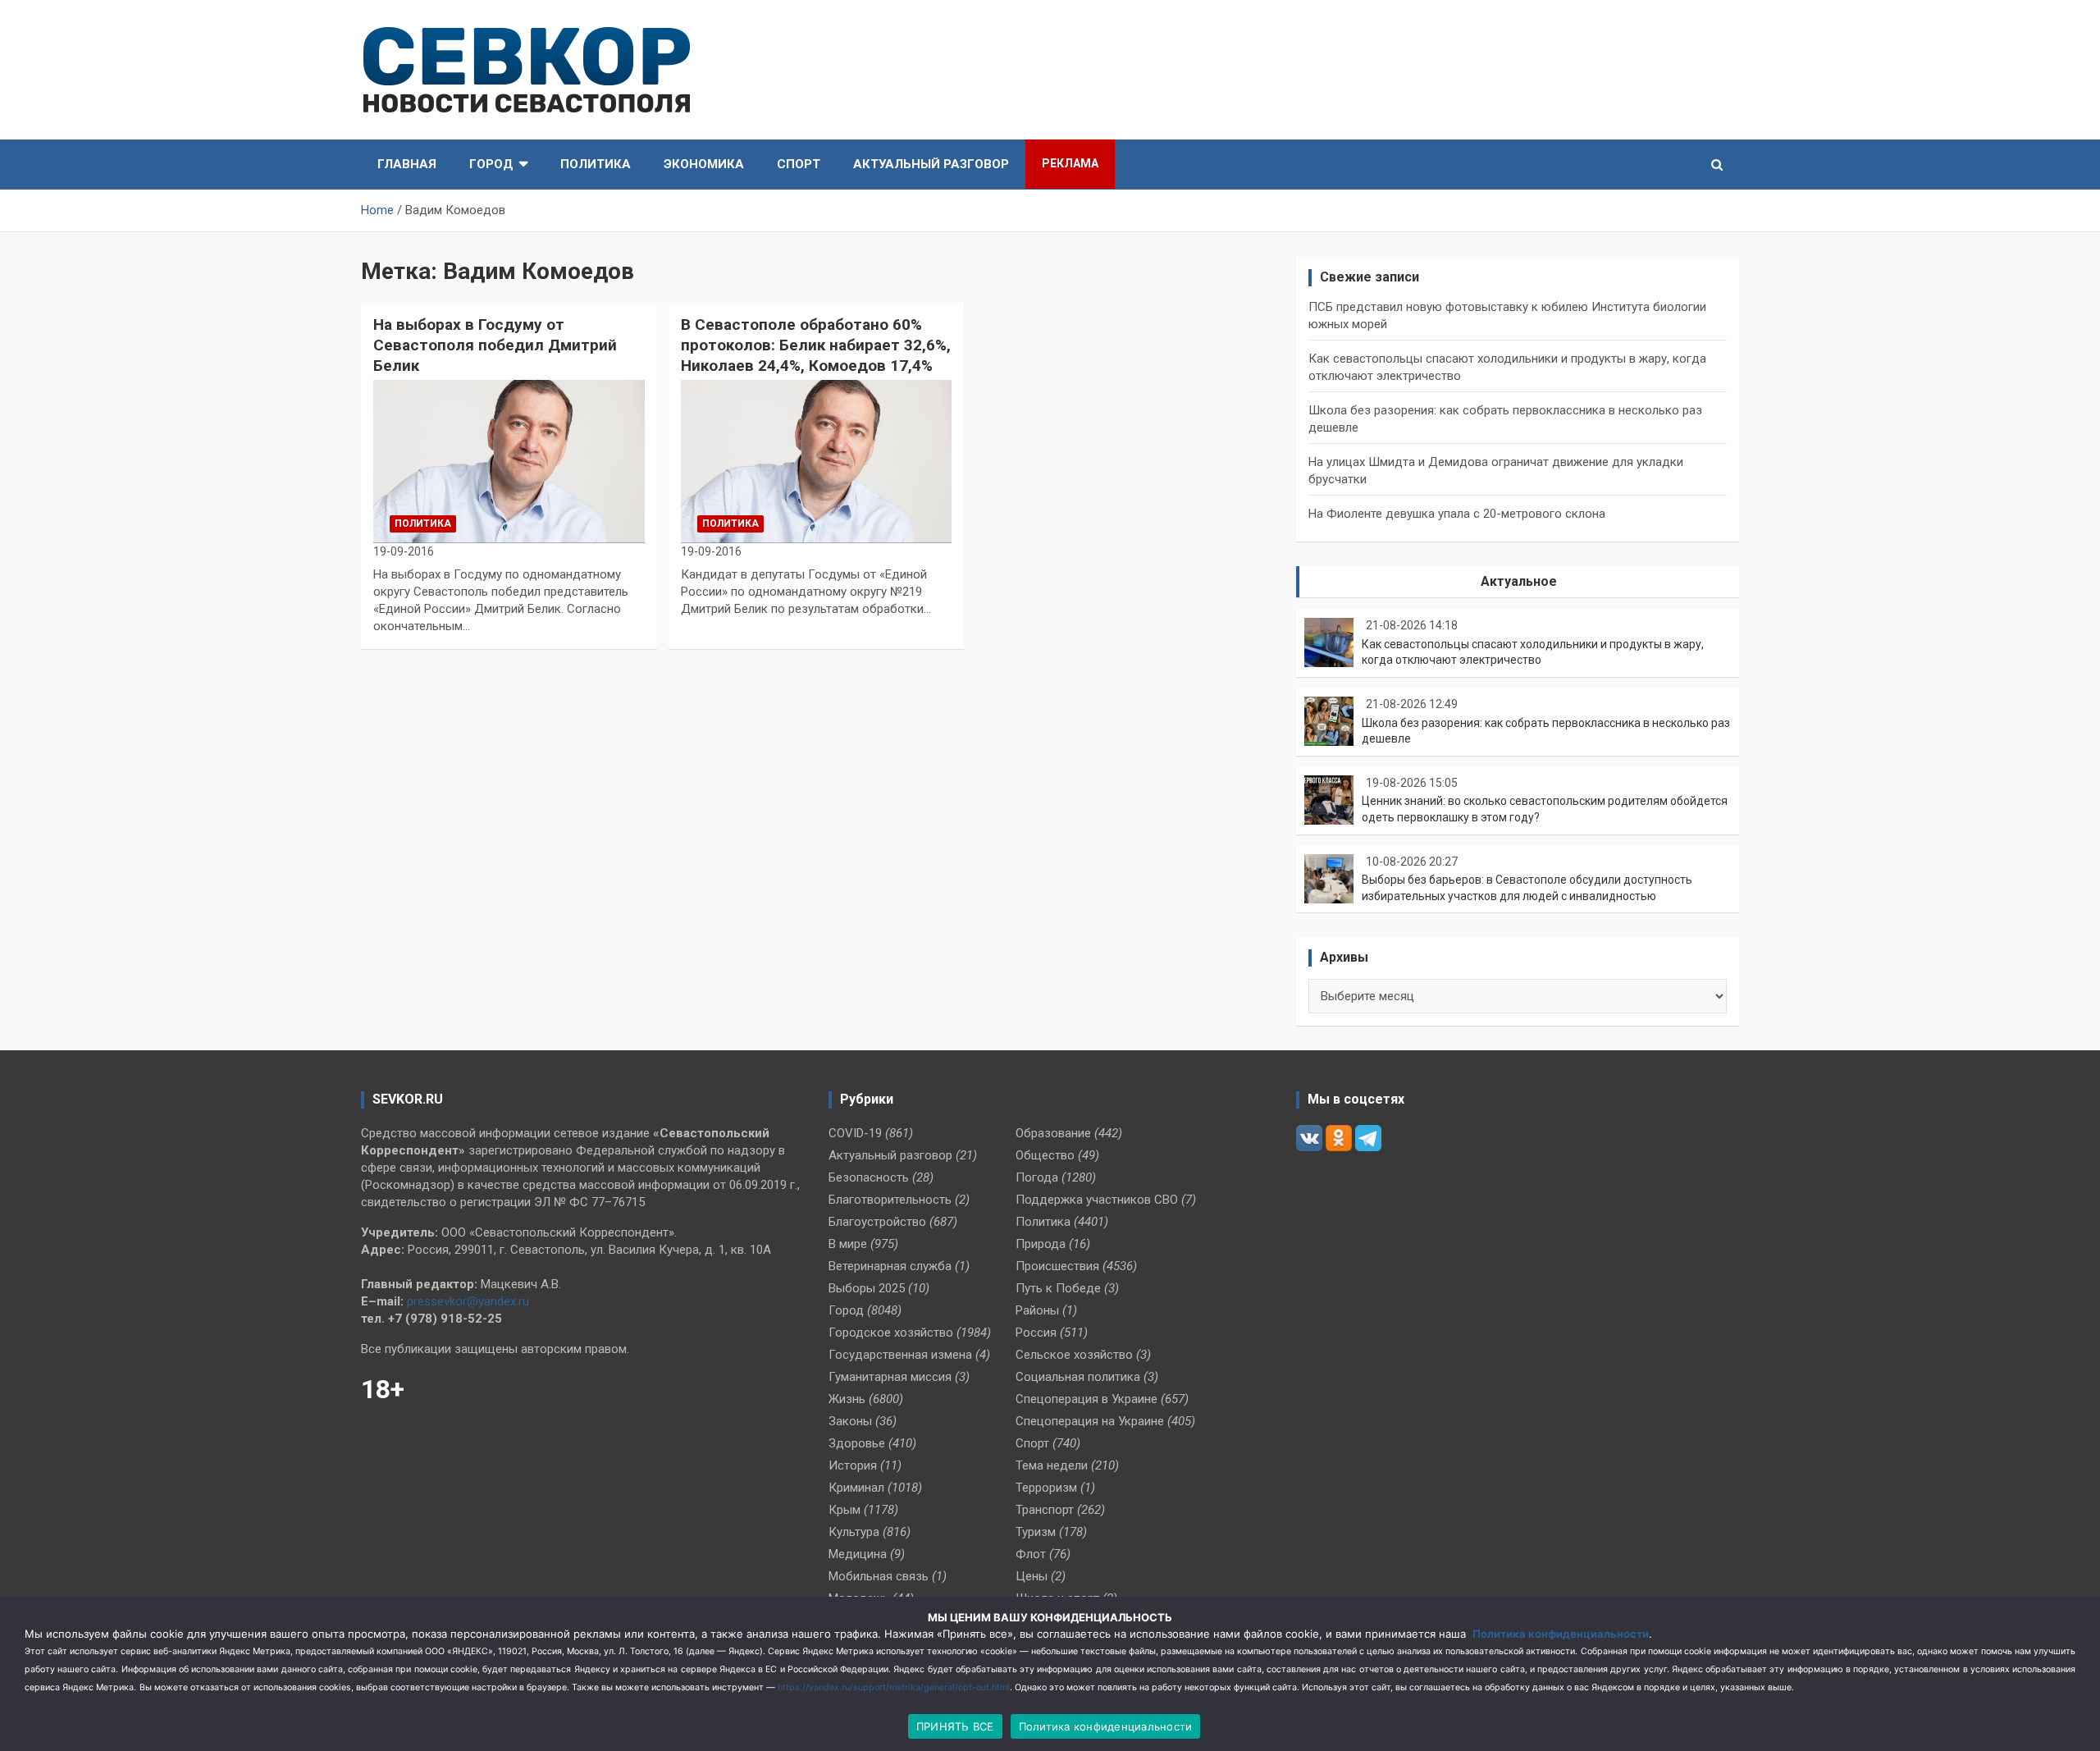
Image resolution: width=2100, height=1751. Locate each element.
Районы (1037, 1310)
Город (491, 164)
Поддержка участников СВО (1097, 1200)
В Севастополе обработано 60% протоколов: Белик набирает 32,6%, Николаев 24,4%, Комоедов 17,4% (816, 345)
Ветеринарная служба (890, 1266)
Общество (1045, 1155)
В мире (848, 1244)
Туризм (1036, 1532)
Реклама (1070, 163)
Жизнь (847, 1399)
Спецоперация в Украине (1087, 1399)
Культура (854, 1532)
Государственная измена (900, 1355)
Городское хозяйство (891, 1333)
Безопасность (869, 1177)
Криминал (856, 1488)
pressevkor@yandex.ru (468, 1301)
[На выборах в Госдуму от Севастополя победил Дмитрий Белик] (509, 462)
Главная (407, 164)
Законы (850, 1421)
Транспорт (1045, 1510)
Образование (1053, 1133)
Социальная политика (1078, 1377)
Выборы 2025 (867, 1288)
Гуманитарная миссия (890, 1377)
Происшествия (1057, 1266)
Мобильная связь (879, 1576)
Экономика (704, 164)
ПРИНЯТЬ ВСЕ (955, 1726)
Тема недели (1052, 1465)
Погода (1037, 1177)
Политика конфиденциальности (1561, 1634)
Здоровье (857, 1443)
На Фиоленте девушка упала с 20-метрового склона (1457, 514)
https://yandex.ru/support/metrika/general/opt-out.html (894, 1687)
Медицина (858, 1554)
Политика (596, 164)
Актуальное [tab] (1519, 581)
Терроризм (1046, 1488)
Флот (1031, 1554)
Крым (845, 1510)
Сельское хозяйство (1074, 1355)
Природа (1041, 1244)
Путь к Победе (1058, 1288)
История (853, 1465)
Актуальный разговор (931, 164)
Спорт (799, 164)
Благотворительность (890, 1200)
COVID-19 (855, 1133)
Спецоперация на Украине (1090, 1421)
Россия (1036, 1333)
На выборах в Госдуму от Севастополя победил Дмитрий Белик (495, 345)
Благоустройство (877, 1222)
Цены (1032, 1576)
